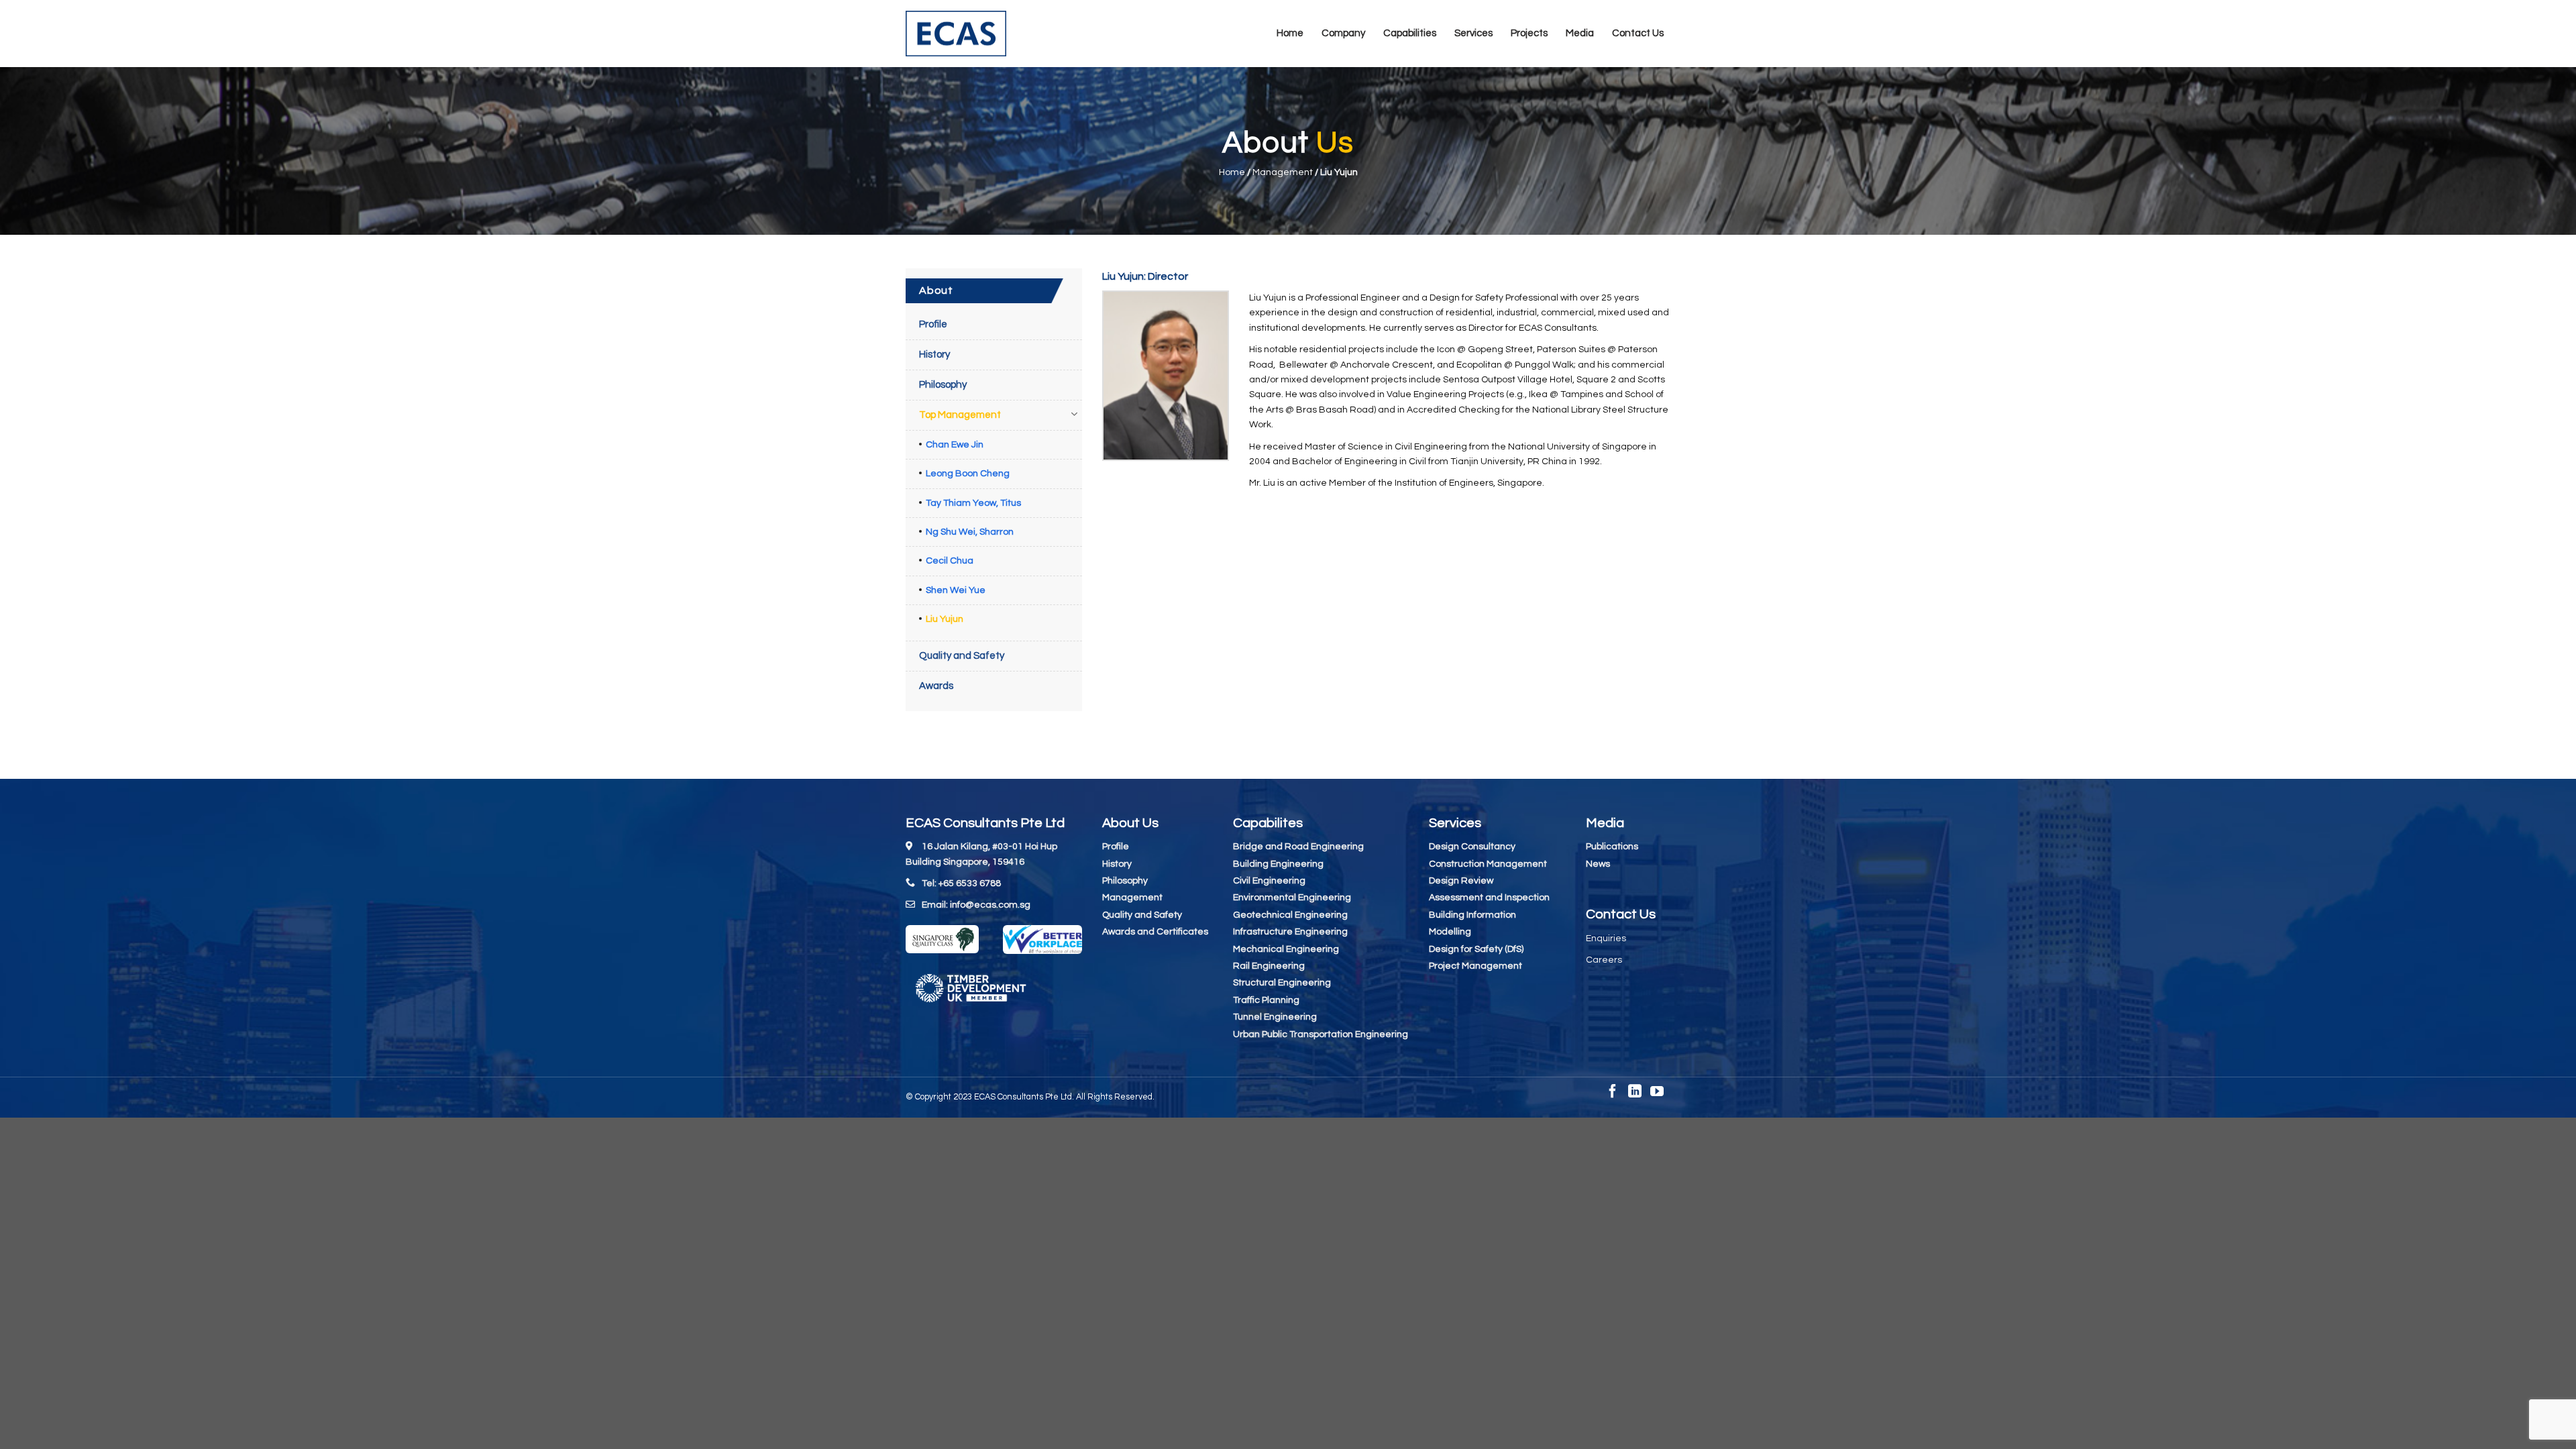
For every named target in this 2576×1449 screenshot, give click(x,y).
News (1598, 864)
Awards (936, 686)
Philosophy (943, 385)
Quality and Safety (962, 656)
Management (1132, 898)
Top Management (960, 415)
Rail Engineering (1269, 966)
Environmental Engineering (1292, 898)
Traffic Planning (1266, 1000)
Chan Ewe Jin (955, 445)
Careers (1604, 960)
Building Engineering (1278, 864)
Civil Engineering (1269, 881)
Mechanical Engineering (1286, 949)
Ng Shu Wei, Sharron (970, 532)
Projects (1529, 33)
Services (1473, 33)
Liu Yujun (945, 619)
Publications (1612, 847)
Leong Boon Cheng (968, 474)
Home (1290, 33)
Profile (933, 324)
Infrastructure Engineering (1290, 932)
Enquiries (1606, 938)
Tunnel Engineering (1275, 1017)
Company (1343, 33)
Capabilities (1410, 33)
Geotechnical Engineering (1290, 915)
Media (1580, 33)
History (934, 355)
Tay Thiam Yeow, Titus (973, 503)
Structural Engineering (1282, 983)
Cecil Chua (950, 561)
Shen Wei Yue (956, 590)
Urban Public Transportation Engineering (1321, 1034)
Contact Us (1638, 33)
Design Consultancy (1472, 847)
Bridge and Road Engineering (1298, 847)
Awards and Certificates (1155, 932)
